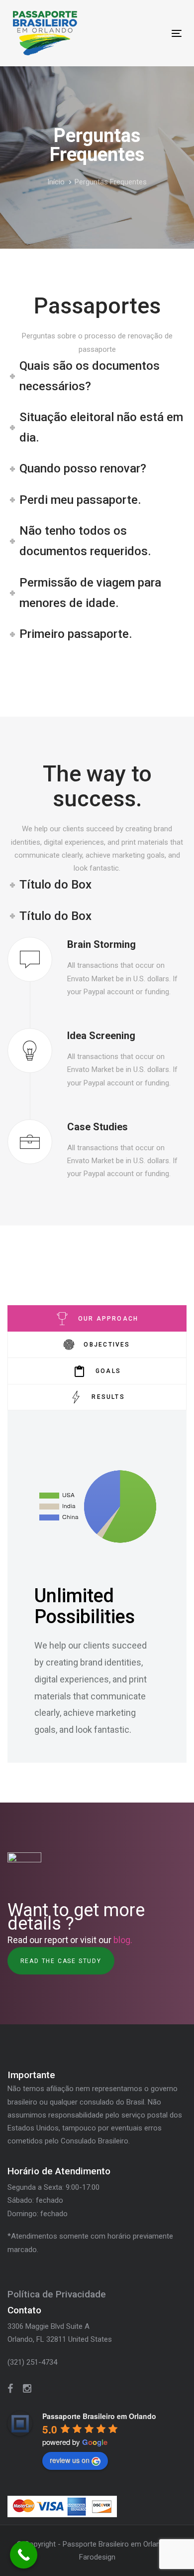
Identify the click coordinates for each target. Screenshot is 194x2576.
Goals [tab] (108, 1371)
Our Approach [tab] (108, 1319)
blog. (123, 1940)
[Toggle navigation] (153, 33)
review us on (70, 2460)
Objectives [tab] (107, 1345)
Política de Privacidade (57, 2294)
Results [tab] (108, 1397)
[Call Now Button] (24, 2555)
